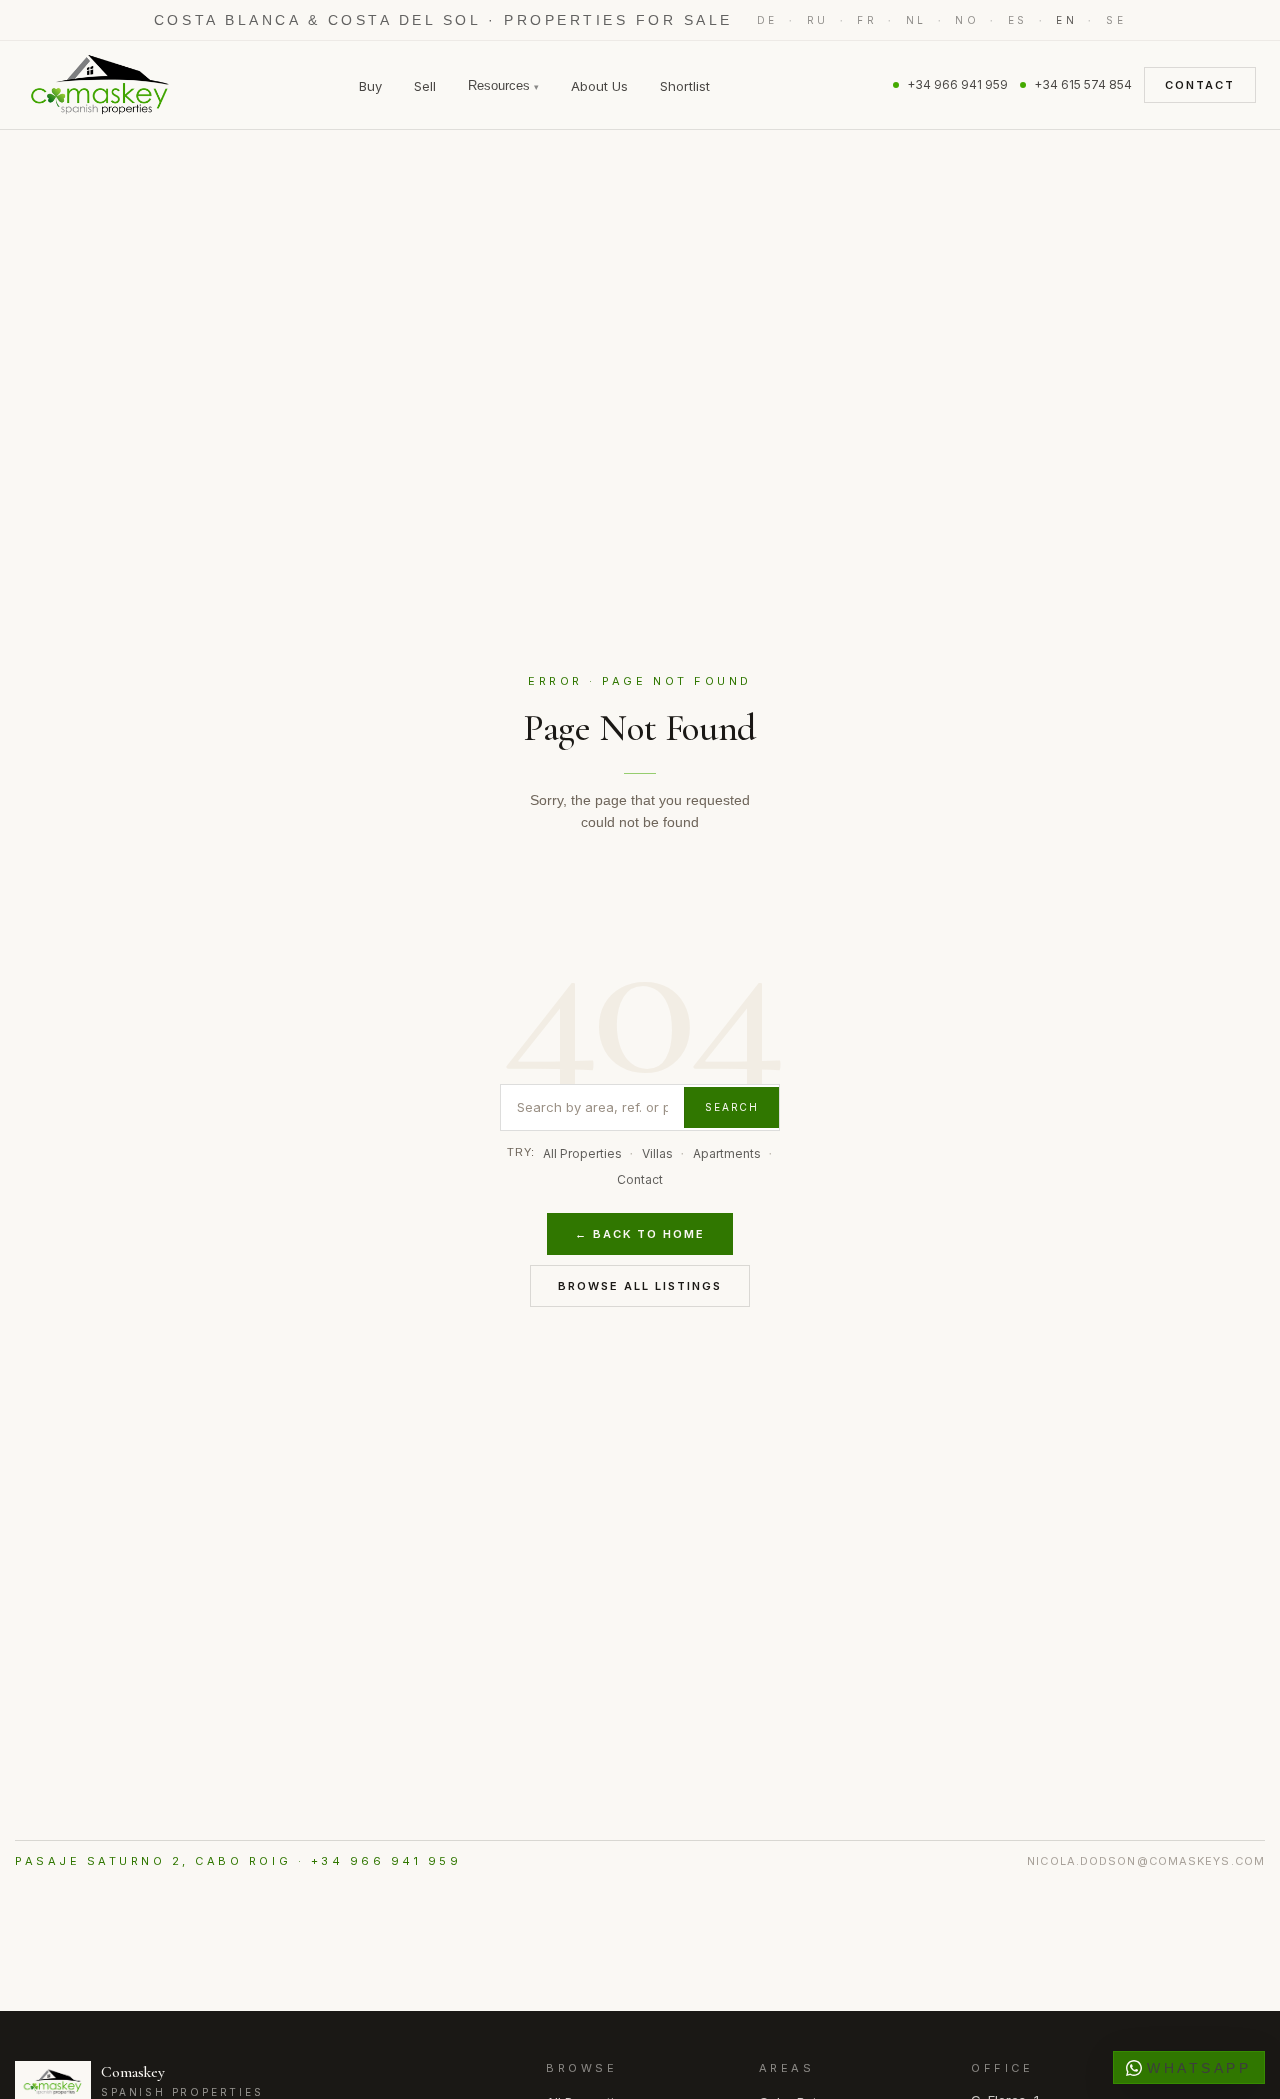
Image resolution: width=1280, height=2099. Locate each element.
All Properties (582, 1153)
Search (732, 1107)
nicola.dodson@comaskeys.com (1146, 1861)
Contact (1200, 85)
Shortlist (685, 86)
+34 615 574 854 (1083, 84)
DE (767, 20)
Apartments (727, 1153)
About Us (599, 86)
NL (916, 20)
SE (1116, 20)
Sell (425, 86)
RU (818, 20)
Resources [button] (503, 85)
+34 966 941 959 (957, 84)
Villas (657, 1153)
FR (867, 20)
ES (1018, 20)
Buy (370, 86)
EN (1066, 20)
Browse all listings (640, 1286)
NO (967, 20)
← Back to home (640, 1234)
